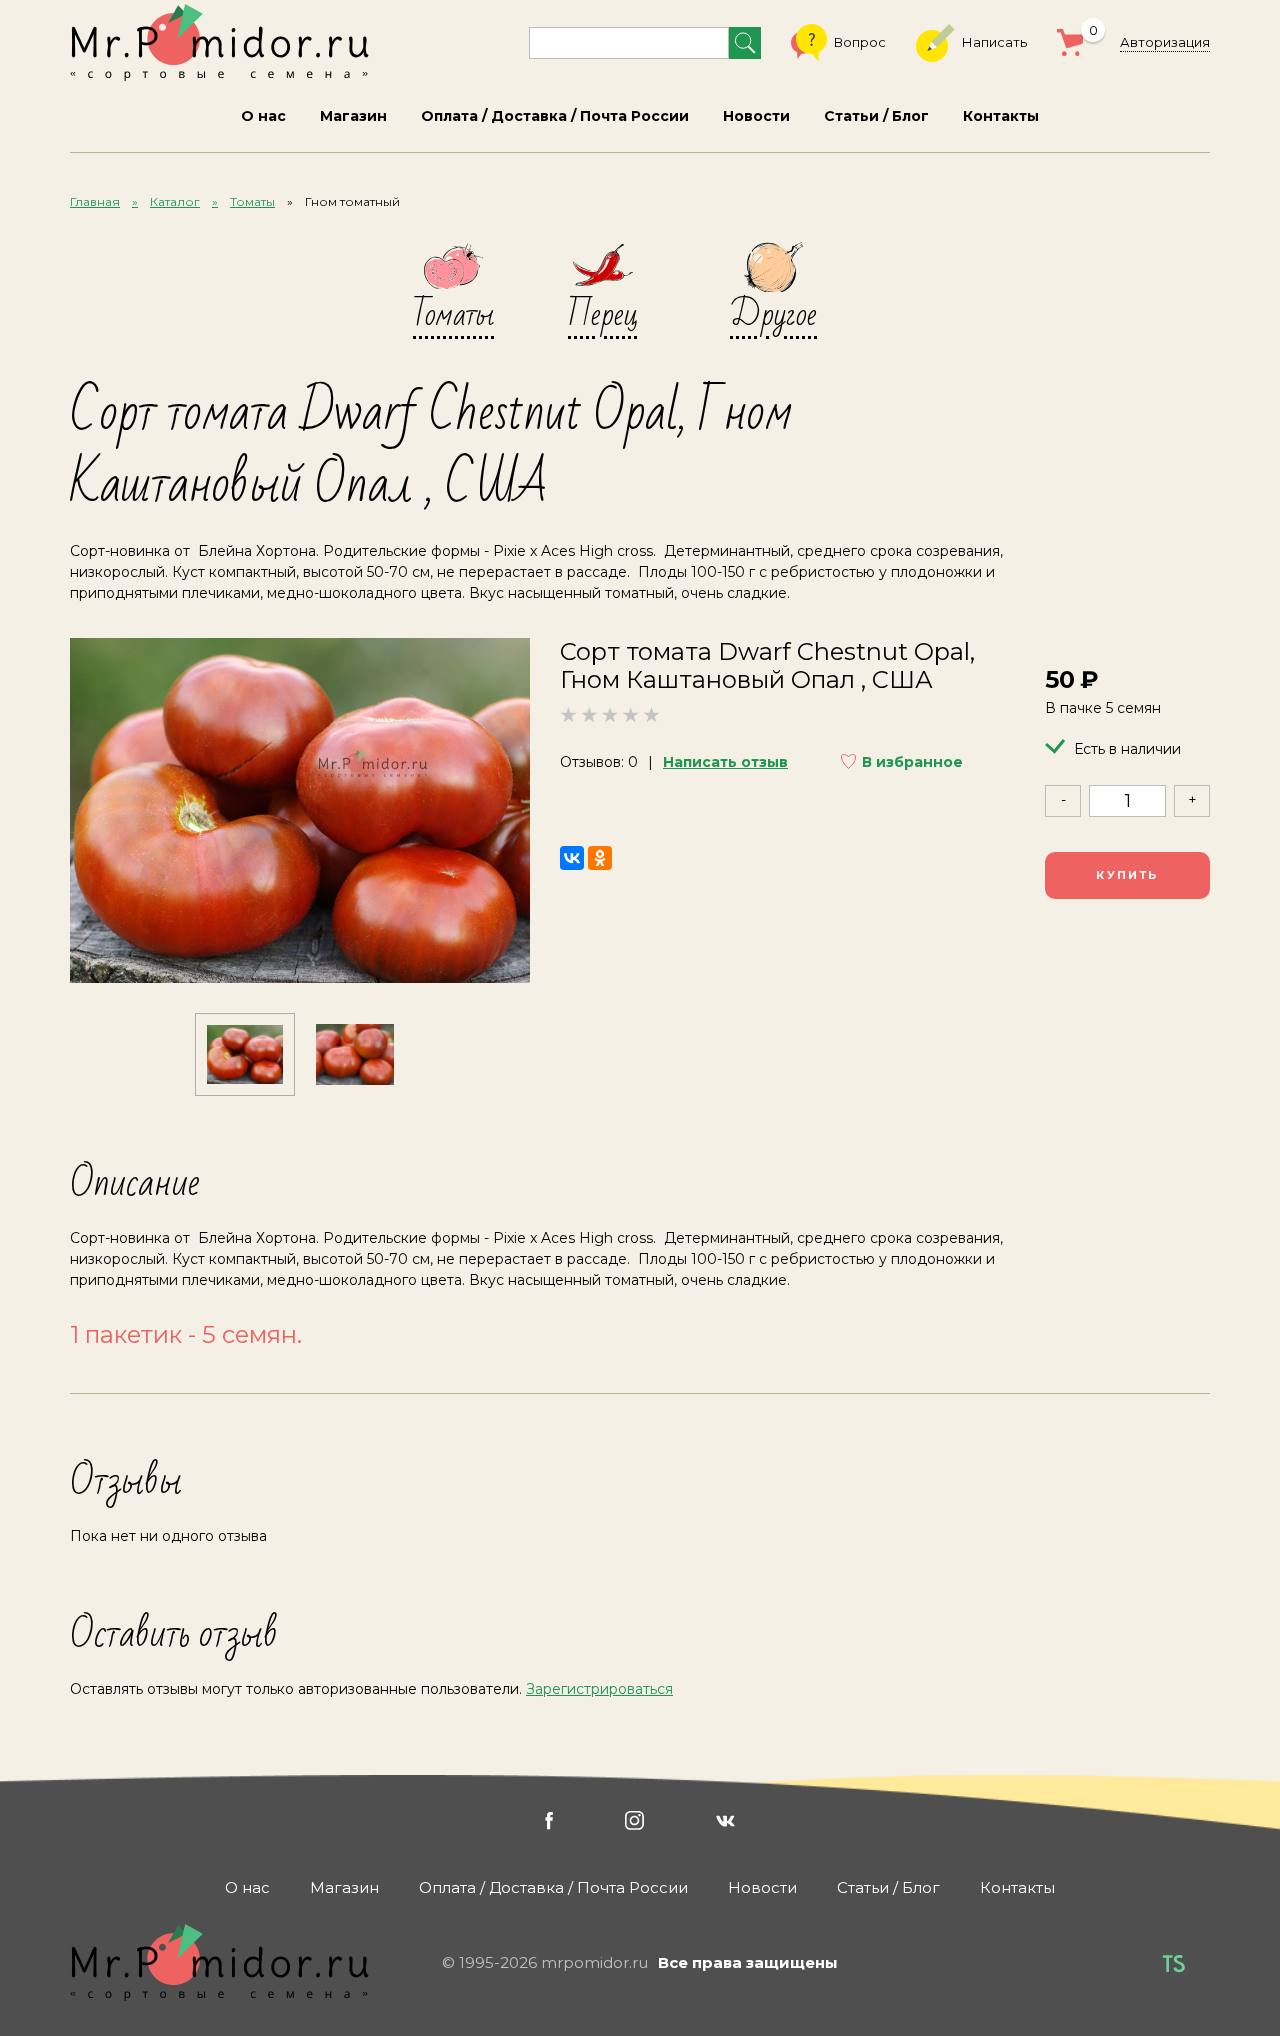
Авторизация (1165, 42)
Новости (756, 116)
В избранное (912, 762)
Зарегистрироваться (599, 1689)
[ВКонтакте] (572, 858)
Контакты (1001, 116)
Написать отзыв (725, 762)
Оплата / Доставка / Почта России (555, 116)
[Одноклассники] (600, 858)
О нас (263, 116)
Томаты (252, 201)
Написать (994, 42)
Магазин (353, 116)
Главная (95, 201)
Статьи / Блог (876, 116)
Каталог (175, 201)
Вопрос (860, 42)
